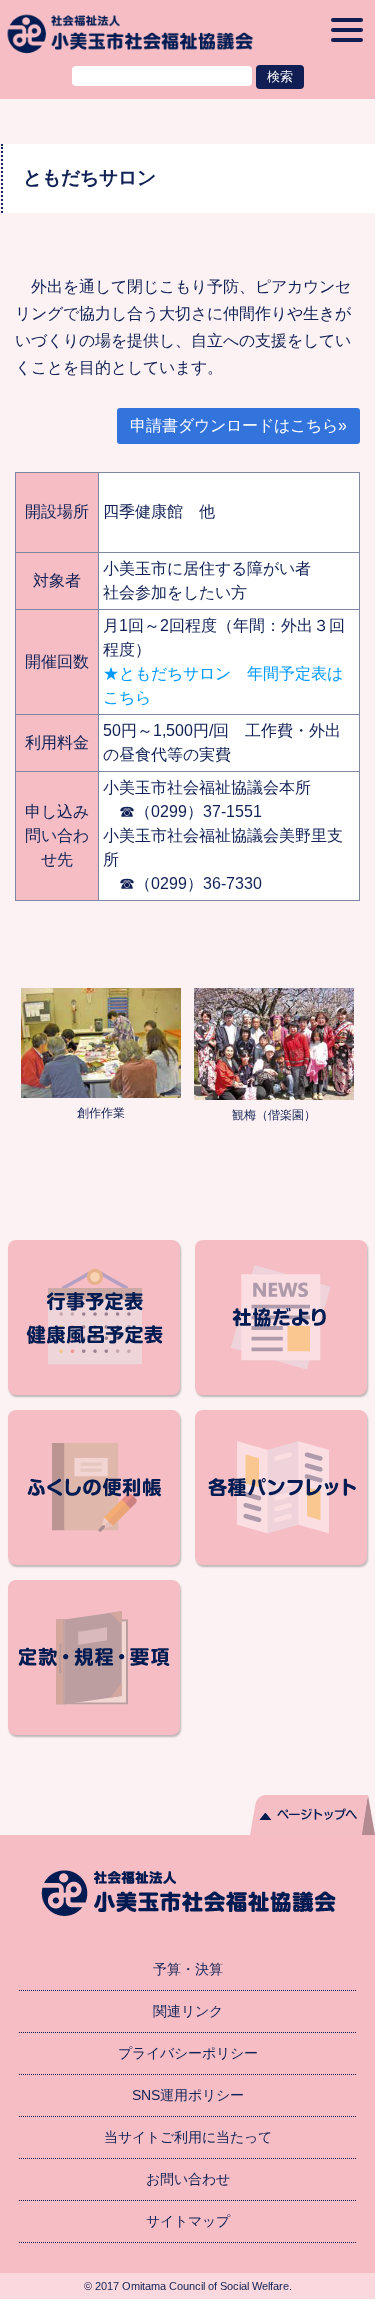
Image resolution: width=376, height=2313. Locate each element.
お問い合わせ (188, 2179)
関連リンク (188, 2011)
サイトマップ (188, 2221)
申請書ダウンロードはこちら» (238, 425)
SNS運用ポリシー (188, 2095)
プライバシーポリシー (188, 2053)
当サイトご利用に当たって (188, 2137)
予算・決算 (188, 1969)
